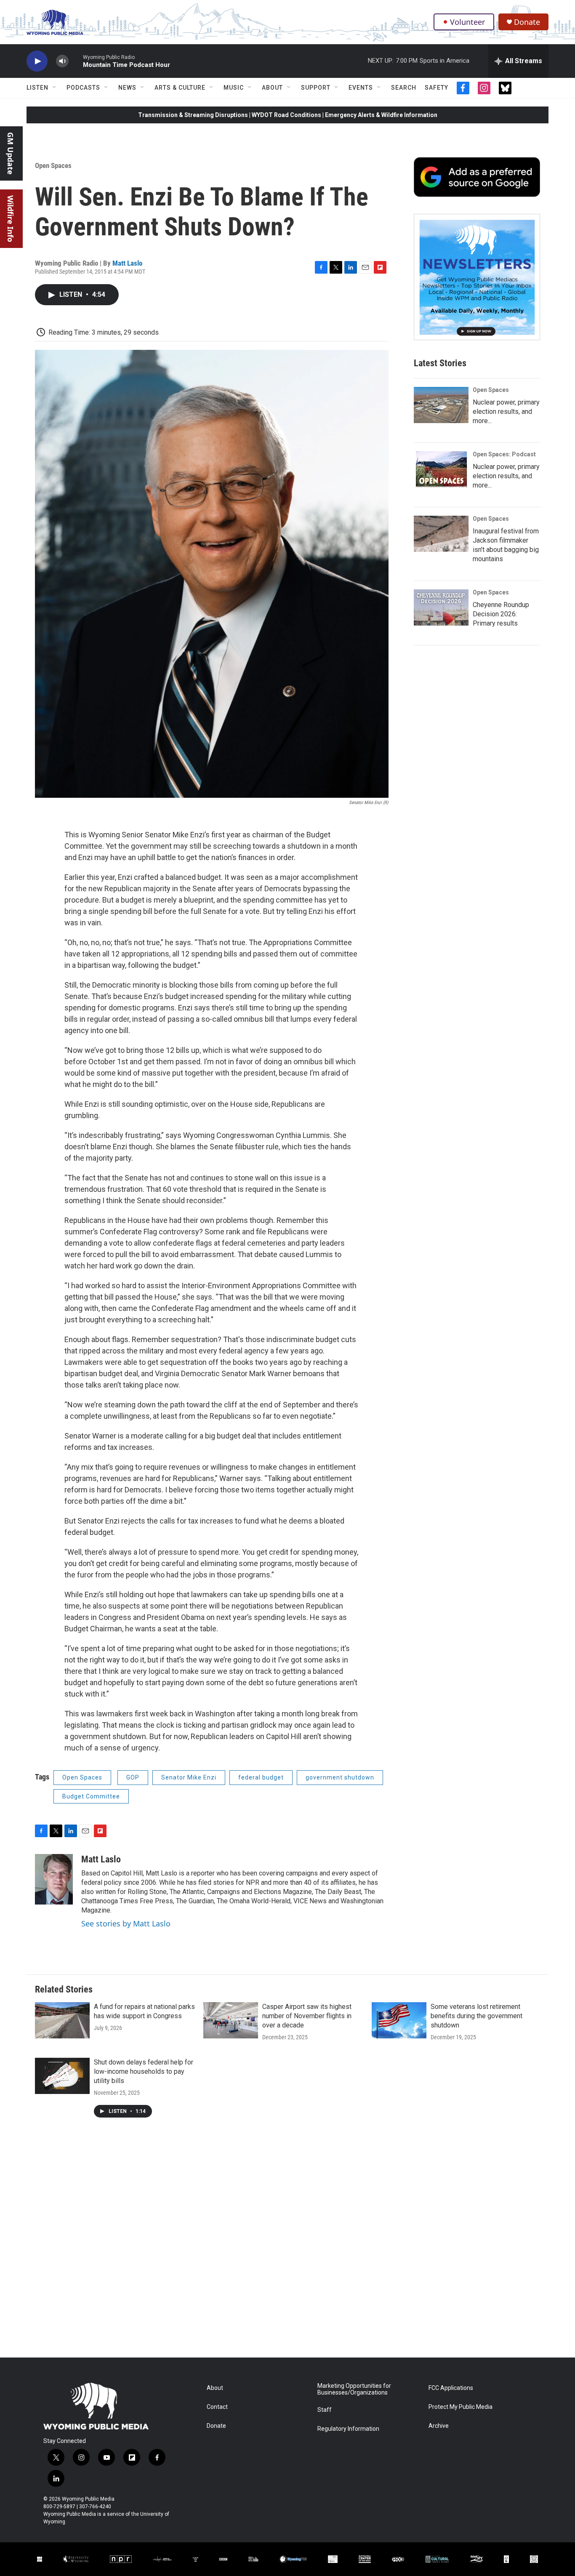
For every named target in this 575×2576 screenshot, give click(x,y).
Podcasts (83, 88)
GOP (133, 1777)
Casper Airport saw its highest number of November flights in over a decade (307, 2016)
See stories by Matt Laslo (126, 1923)
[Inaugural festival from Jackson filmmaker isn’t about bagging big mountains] (441, 534)
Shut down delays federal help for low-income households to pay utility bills (144, 2071)
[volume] (62, 61)
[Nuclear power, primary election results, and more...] (441, 405)
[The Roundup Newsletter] (477, 277)
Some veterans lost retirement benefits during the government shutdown (477, 2016)
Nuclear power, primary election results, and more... (506, 412)
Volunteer (467, 22)
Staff (325, 2410)
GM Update (11, 153)
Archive (439, 2426)
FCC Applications (451, 2388)
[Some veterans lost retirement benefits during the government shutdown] (399, 2020)
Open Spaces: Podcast (504, 454)
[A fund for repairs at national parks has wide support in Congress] (62, 2020)
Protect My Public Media (461, 2407)
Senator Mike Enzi (189, 1777)
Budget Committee (91, 1796)
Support (316, 88)
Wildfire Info (11, 219)
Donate (527, 22)
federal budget (261, 1777)
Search (404, 88)
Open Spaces (53, 165)
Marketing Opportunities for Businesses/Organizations (354, 2389)
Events (361, 88)
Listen (37, 88)
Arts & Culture (180, 88)
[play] (37, 61)
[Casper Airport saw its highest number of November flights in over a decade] (231, 2020)
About (272, 88)
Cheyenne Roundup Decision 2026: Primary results (501, 614)
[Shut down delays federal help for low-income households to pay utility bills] (62, 2076)
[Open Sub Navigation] (55, 88)
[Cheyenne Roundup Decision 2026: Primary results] (441, 607)
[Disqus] (287, 2244)
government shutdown (340, 1777)
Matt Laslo (127, 263)
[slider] (76, 61)
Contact (217, 2407)
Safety (437, 88)
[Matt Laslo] (54, 1879)
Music (234, 88)
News (127, 88)
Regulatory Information (348, 2429)
